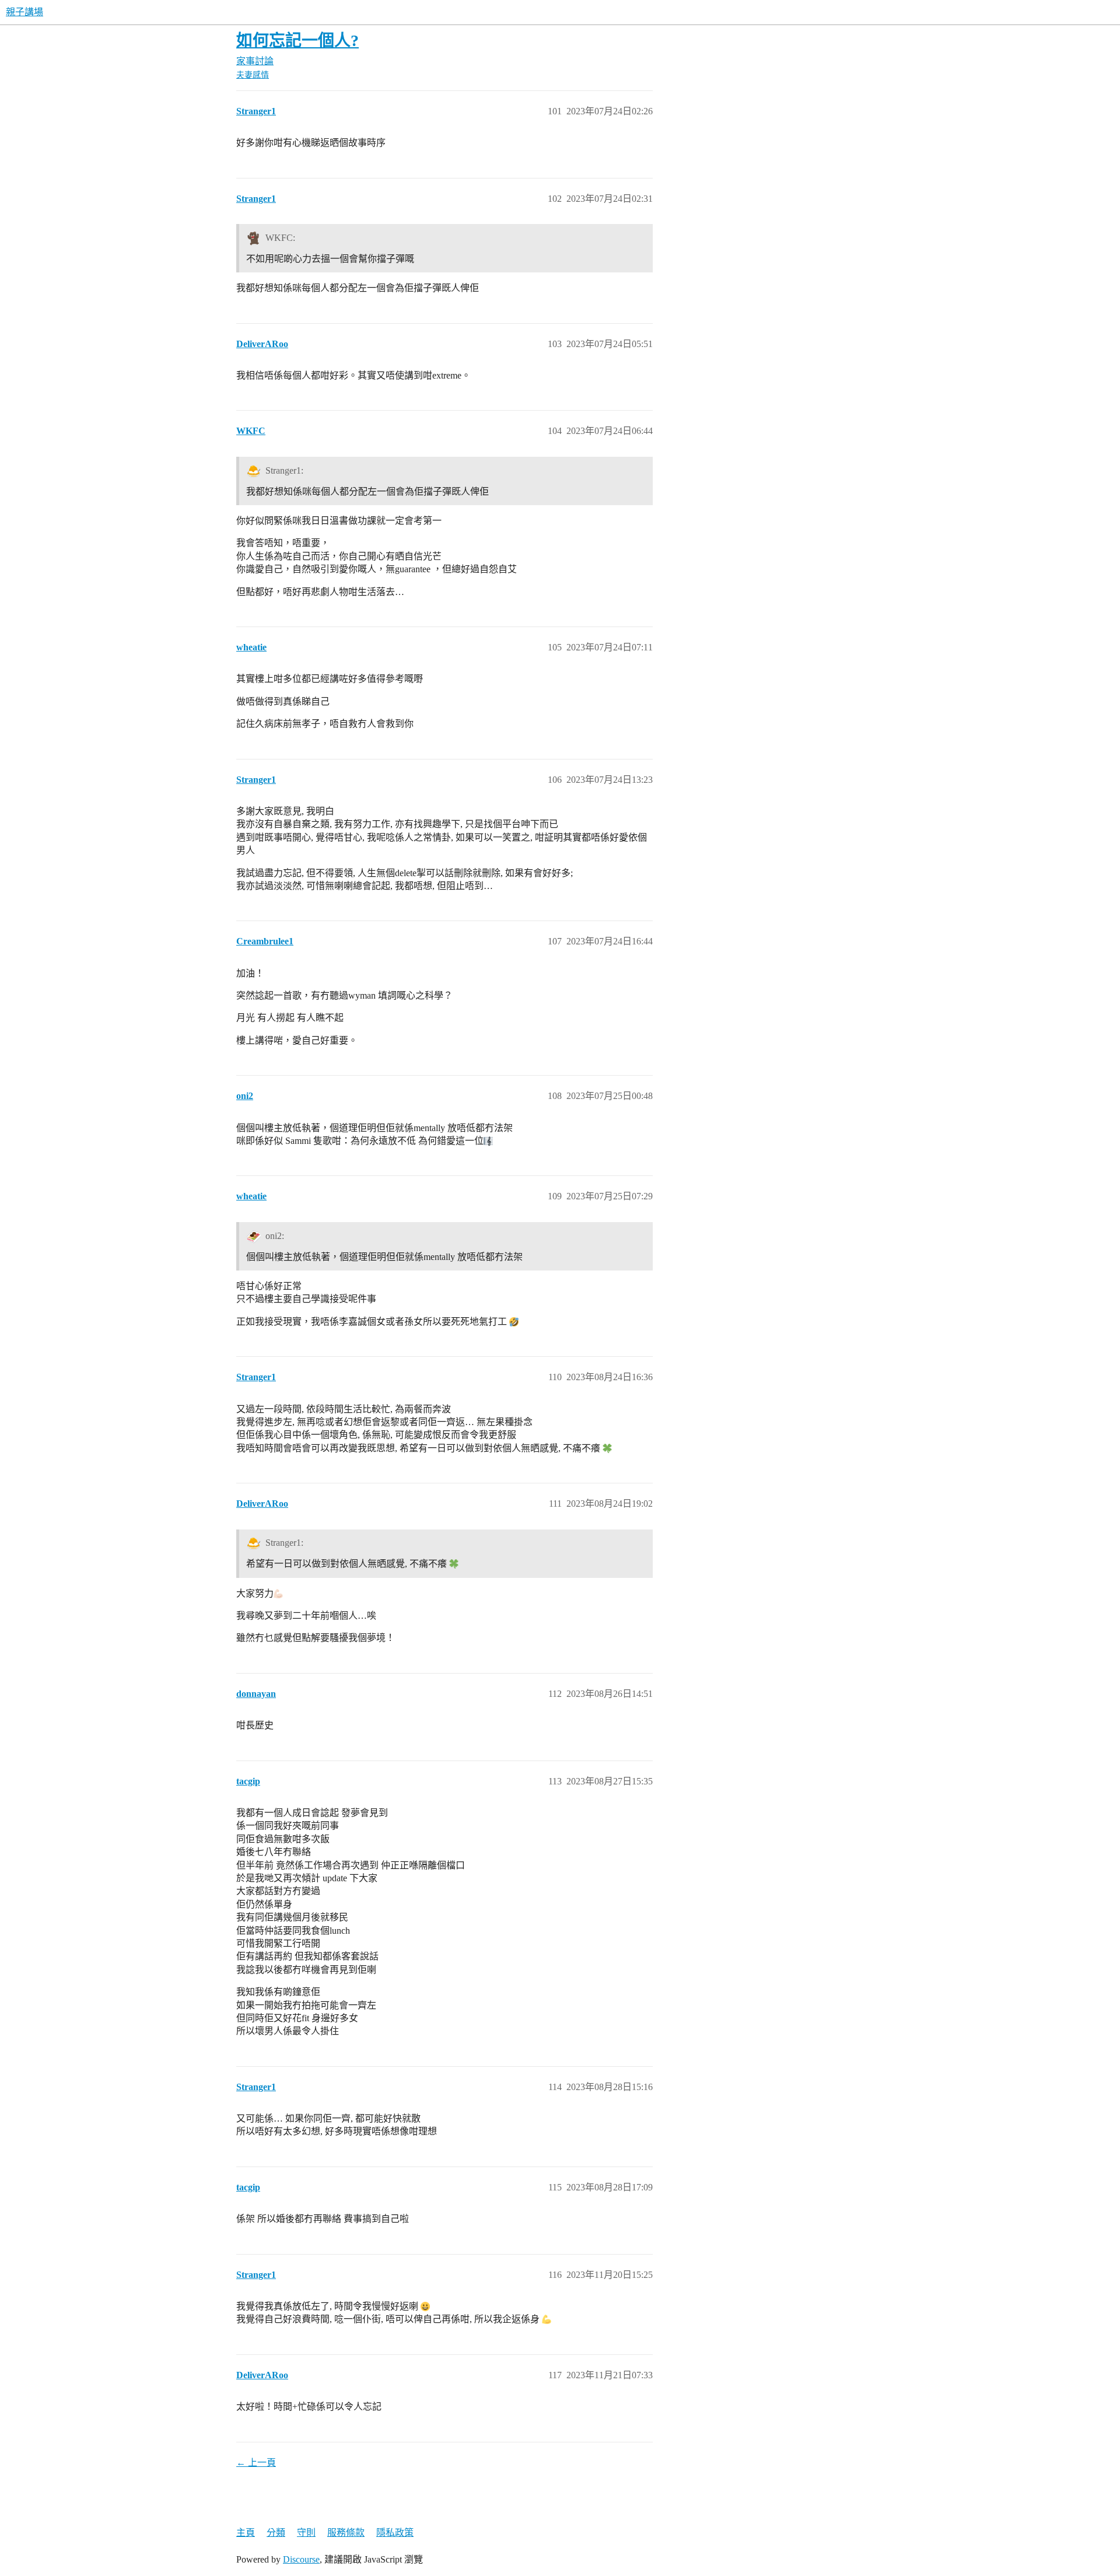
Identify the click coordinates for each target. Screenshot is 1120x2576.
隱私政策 (395, 2533)
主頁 (246, 2533)
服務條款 (346, 2533)
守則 (306, 2533)
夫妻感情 (253, 75)
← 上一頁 (256, 2463)
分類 (276, 2533)
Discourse (301, 2559)
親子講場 (24, 12)
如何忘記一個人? (297, 41)
